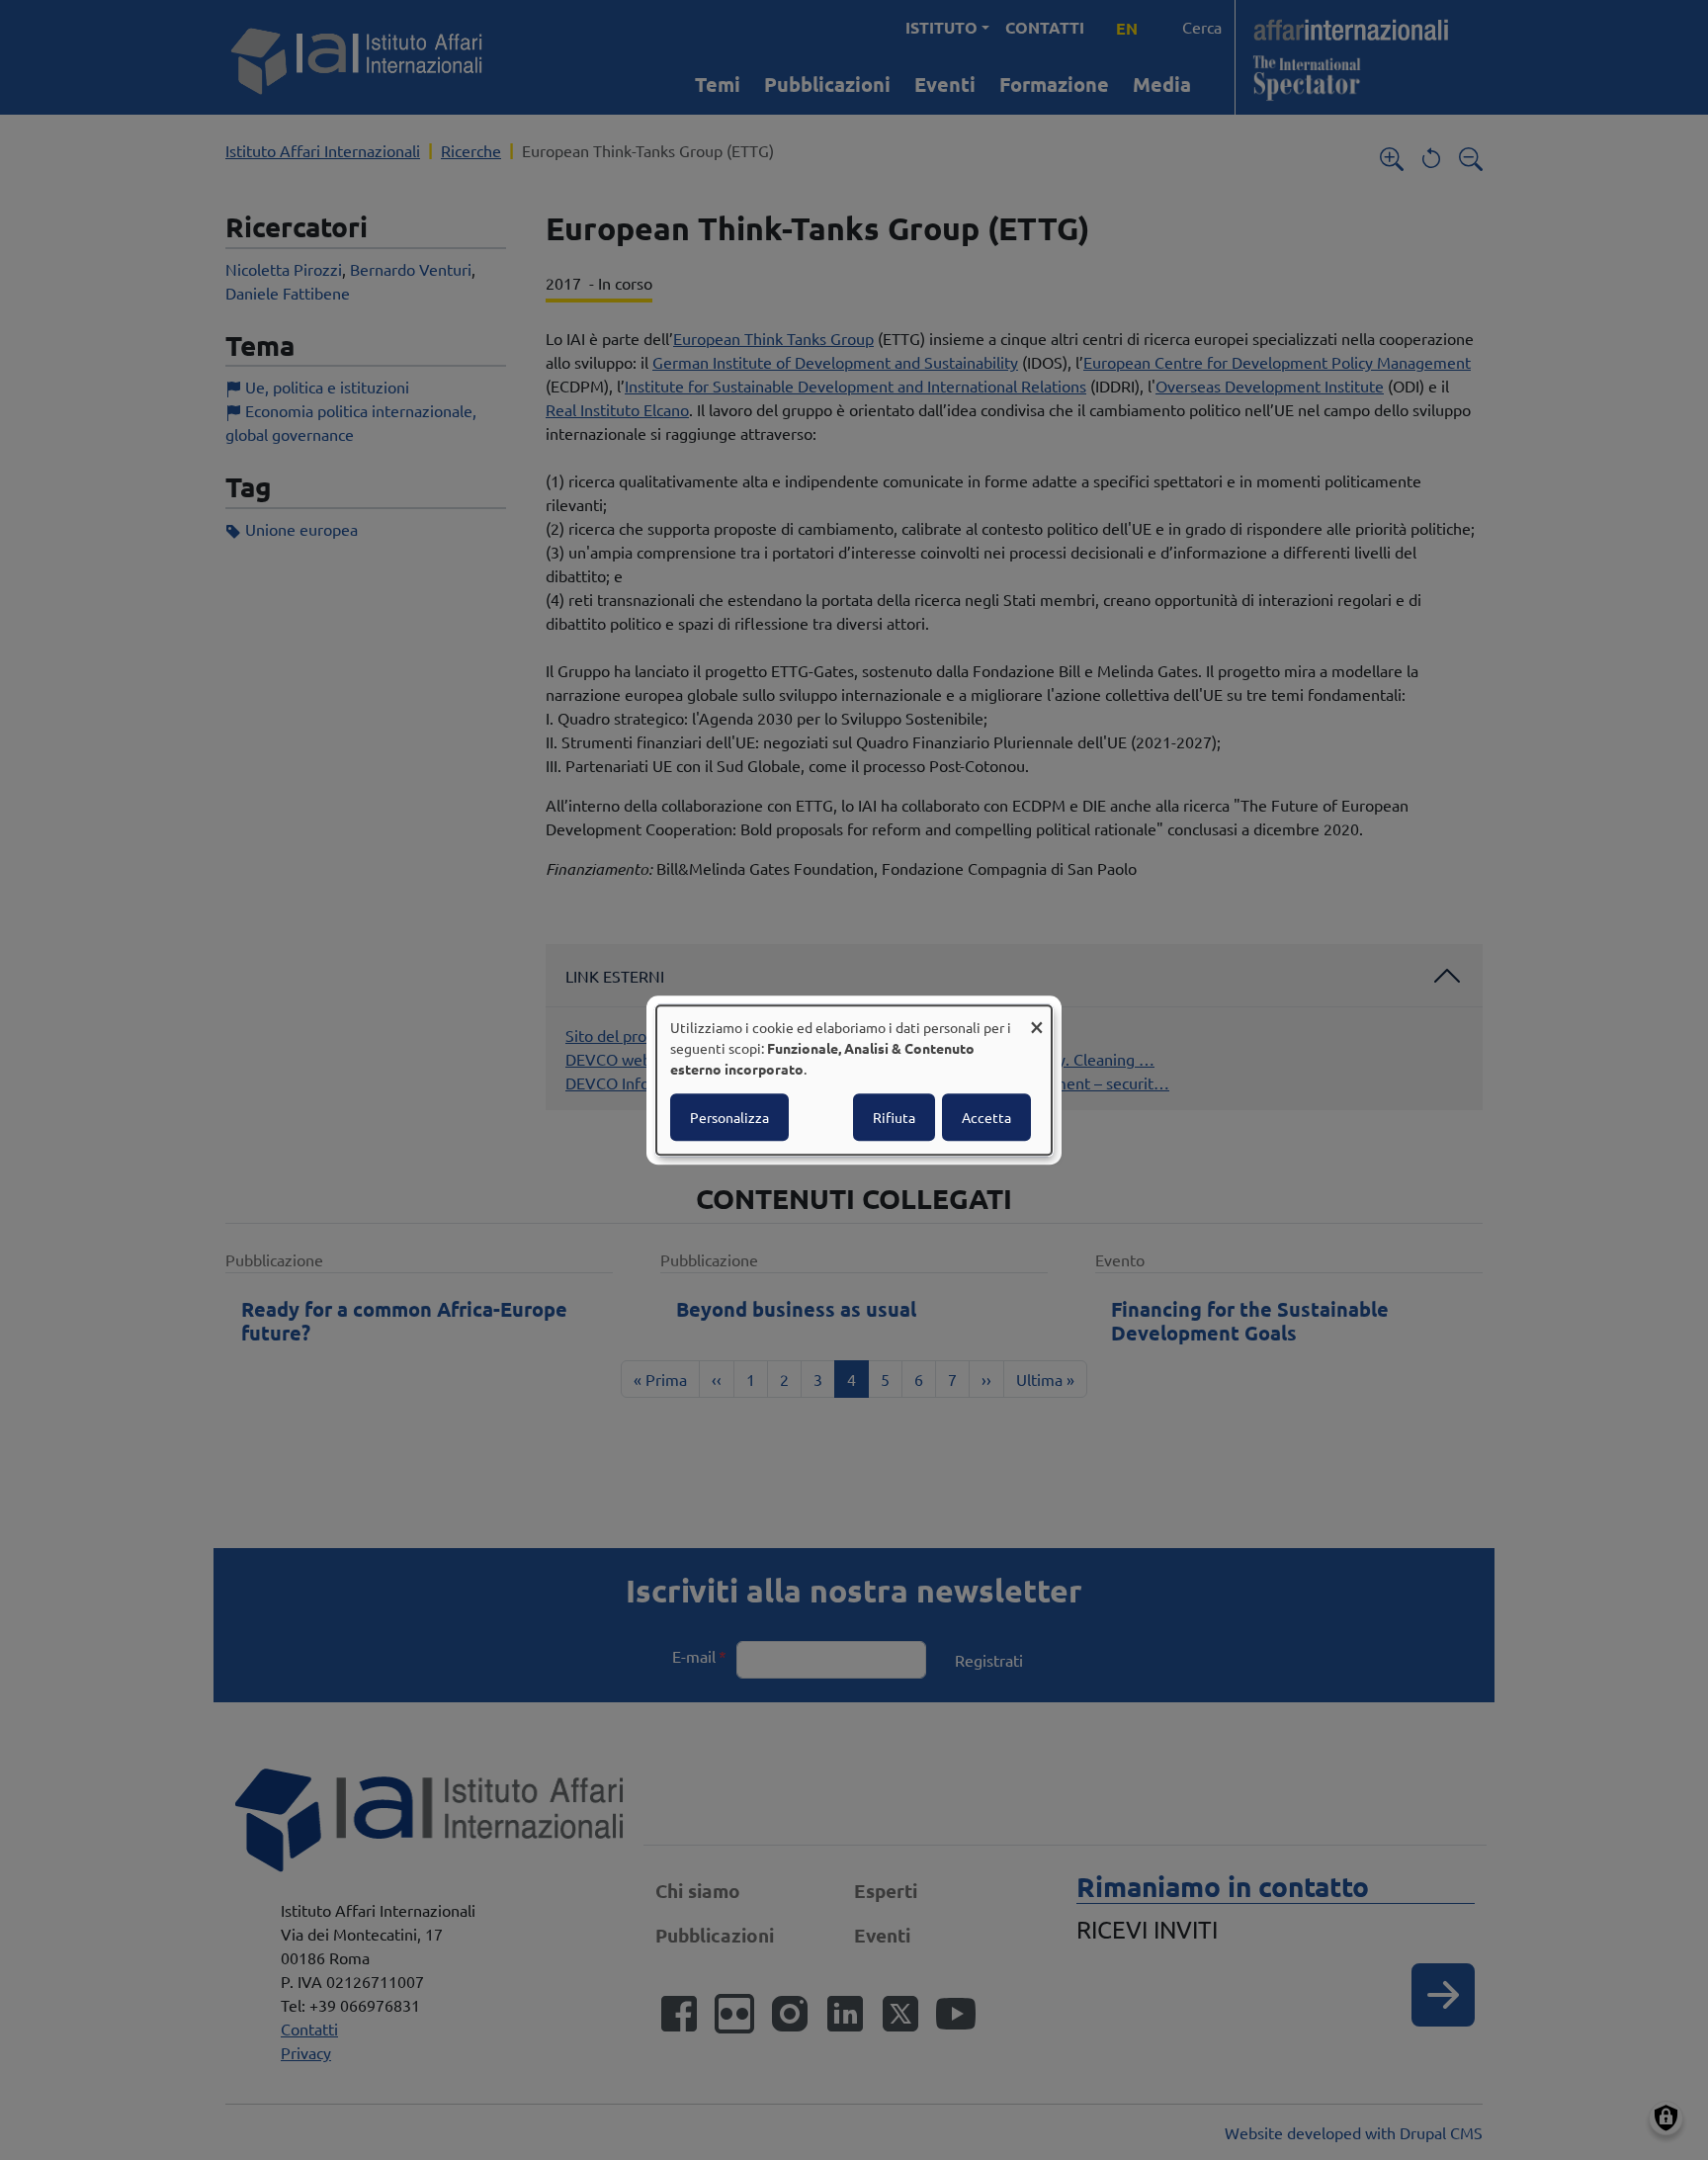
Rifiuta (894, 1117)
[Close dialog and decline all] (1037, 1018)
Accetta (986, 1117)
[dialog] (854, 1080)
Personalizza (729, 1117)
